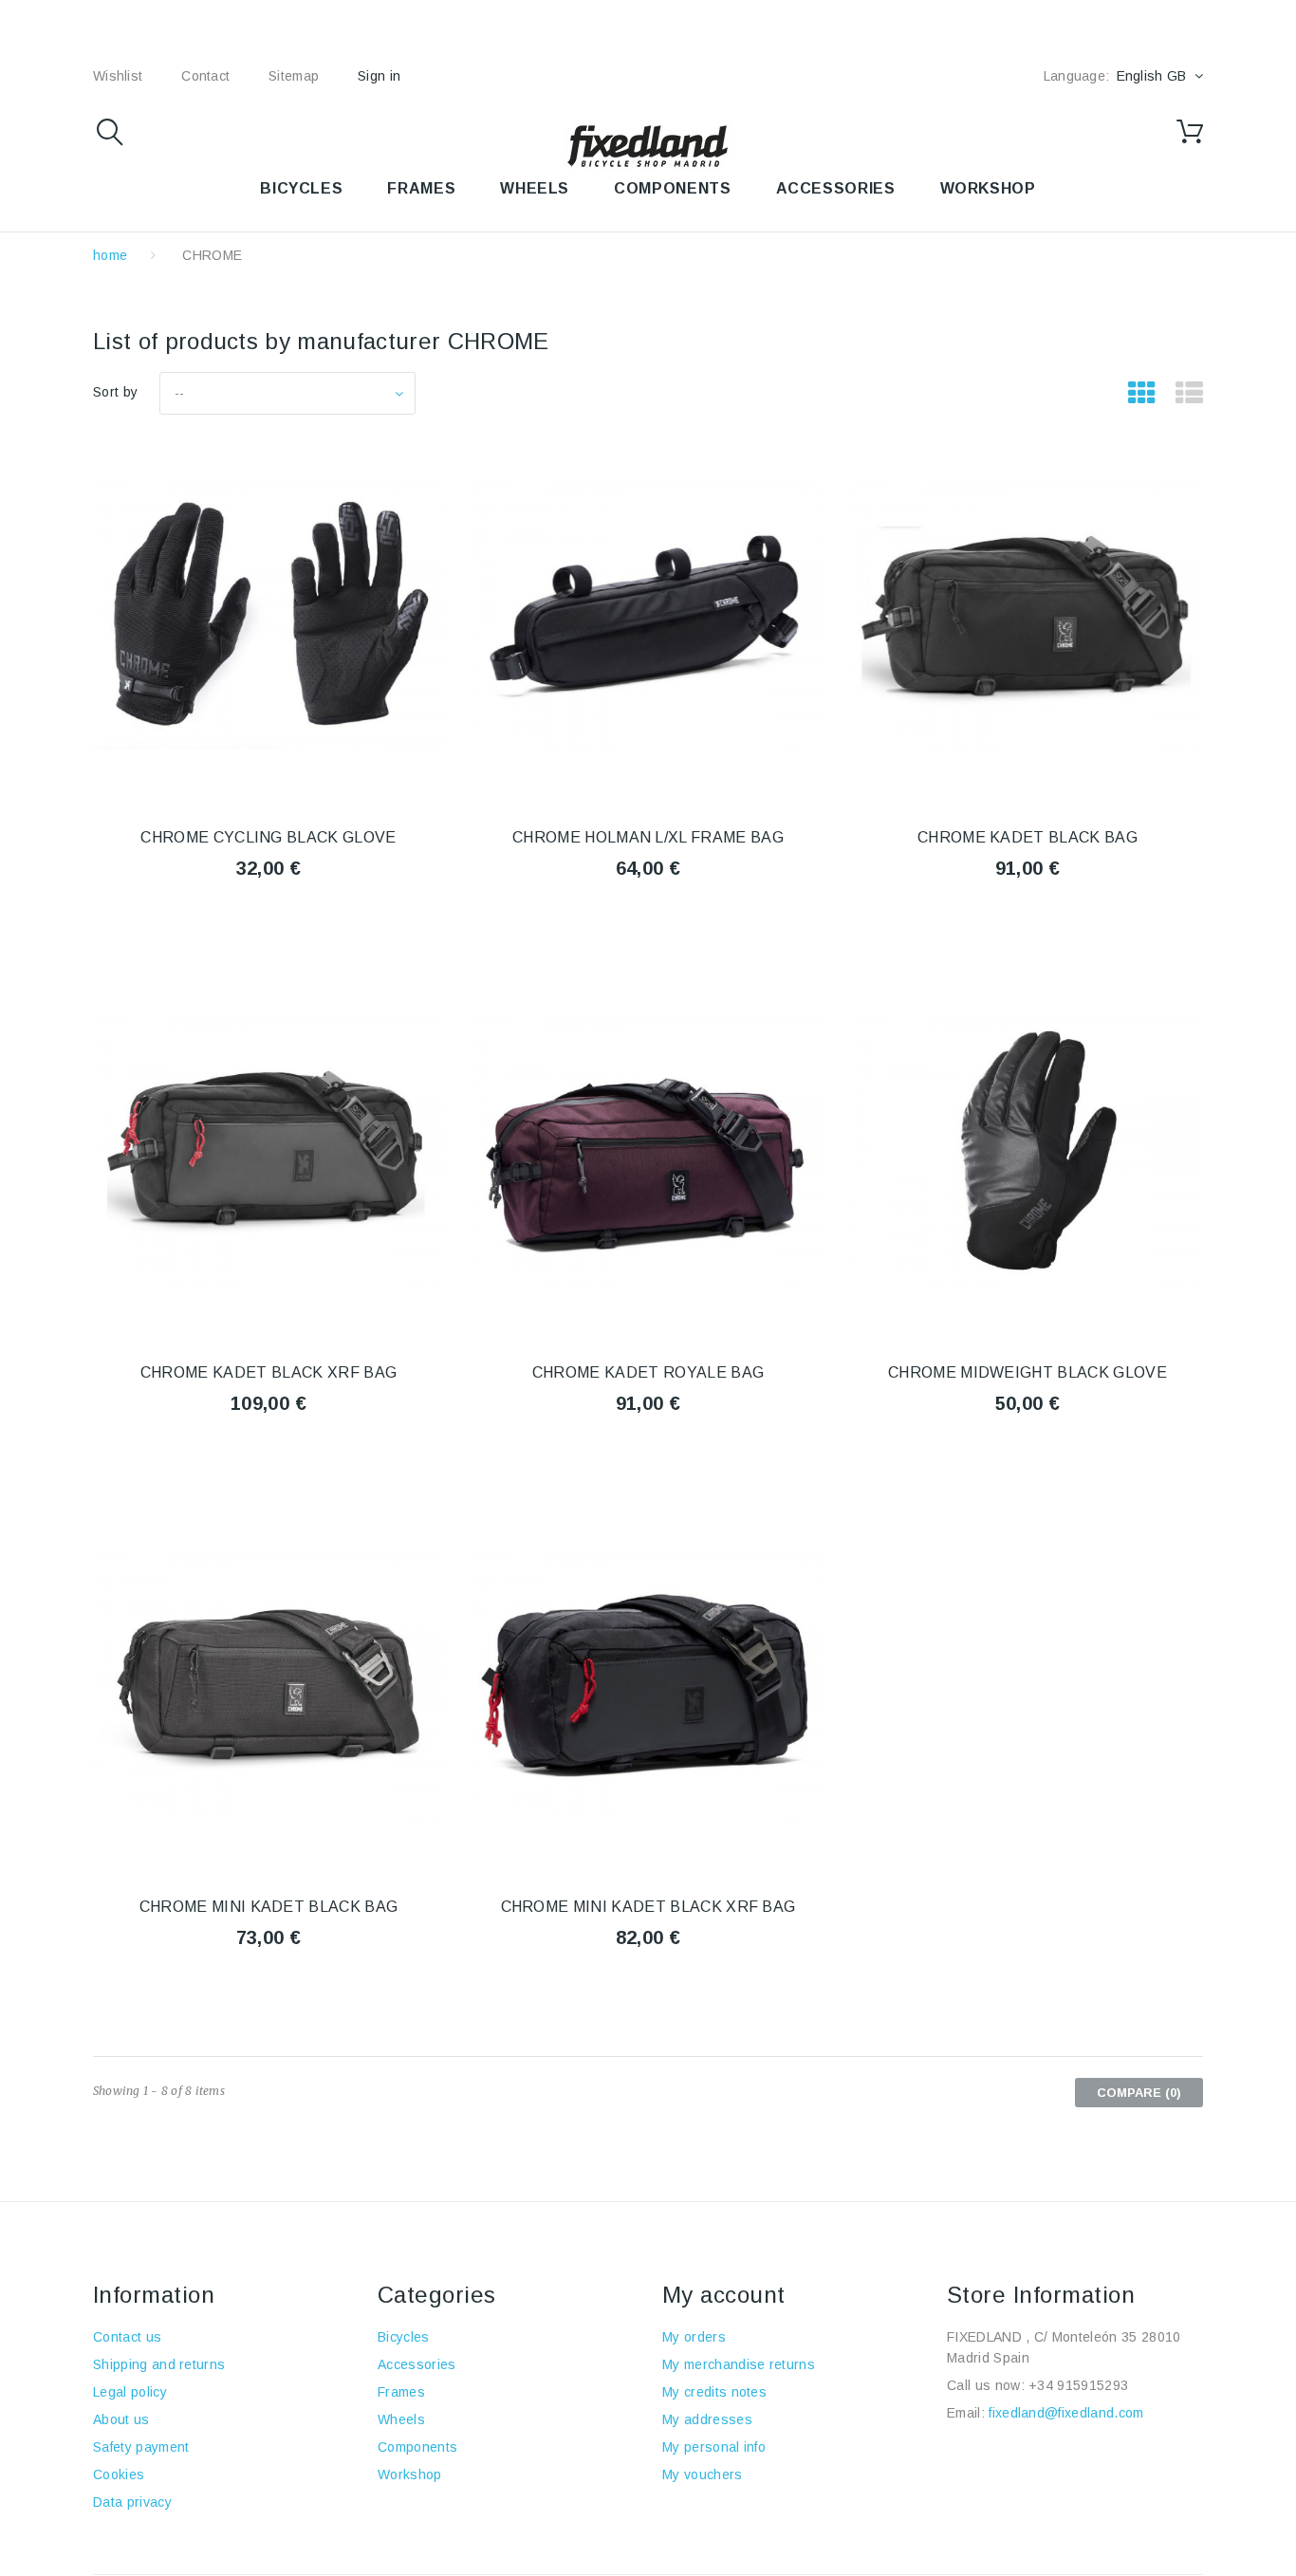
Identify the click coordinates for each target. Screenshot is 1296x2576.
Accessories (836, 188)
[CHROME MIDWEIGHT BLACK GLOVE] (1028, 1153)
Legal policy (130, 2392)
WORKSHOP (988, 188)
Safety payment (141, 2447)
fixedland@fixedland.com (1066, 2413)
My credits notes (714, 2392)
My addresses (707, 2419)
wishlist (118, 76)
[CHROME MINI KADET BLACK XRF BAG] (648, 1687)
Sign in (379, 76)
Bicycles (404, 2337)
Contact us (127, 2337)
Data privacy (132, 2502)
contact (205, 76)
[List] (1189, 394)
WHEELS (535, 188)
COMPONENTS (672, 188)
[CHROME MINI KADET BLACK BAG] (268, 1687)
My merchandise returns (739, 2364)
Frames (401, 2392)
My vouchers (703, 2474)
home (110, 255)
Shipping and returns (159, 2364)
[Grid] (1142, 394)
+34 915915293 (1078, 2385)
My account (724, 2295)
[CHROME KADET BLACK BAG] (1028, 618)
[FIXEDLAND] (648, 145)
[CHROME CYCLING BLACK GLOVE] (268, 618)
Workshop (410, 2474)
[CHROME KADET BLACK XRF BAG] (268, 1153)
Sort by (115, 392)
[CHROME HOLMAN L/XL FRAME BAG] (648, 618)
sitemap (294, 76)
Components (417, 2447)
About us (121, 2419)
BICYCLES (301, 188)
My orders (694, 2337)
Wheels (401, 2419)
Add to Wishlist (268, 919)
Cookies (119, 2474)
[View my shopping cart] (1190, 132)
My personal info (714, 2447)
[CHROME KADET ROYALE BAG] (648, 1153)
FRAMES (421, 188)
